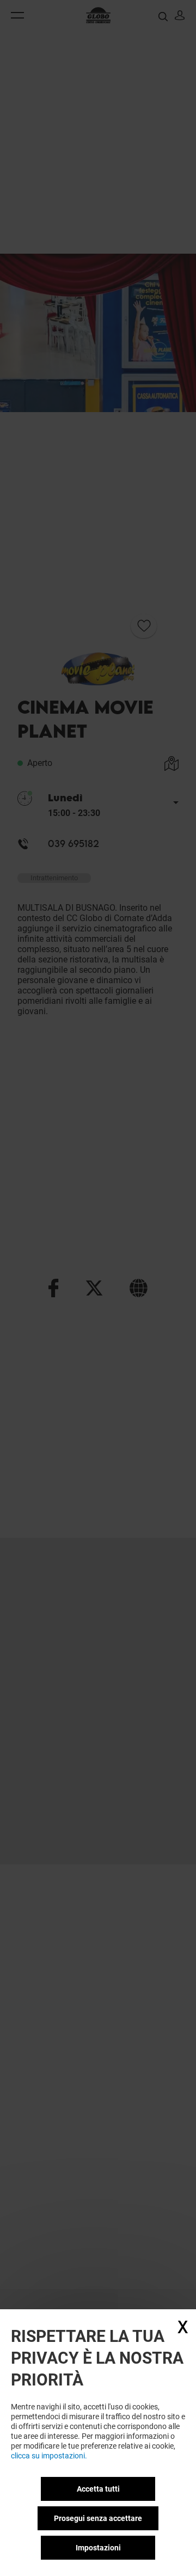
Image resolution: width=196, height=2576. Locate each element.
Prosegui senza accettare (98, 2518)
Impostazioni (98, 2548)
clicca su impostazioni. (49, 2456)
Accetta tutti (98, 2489)
